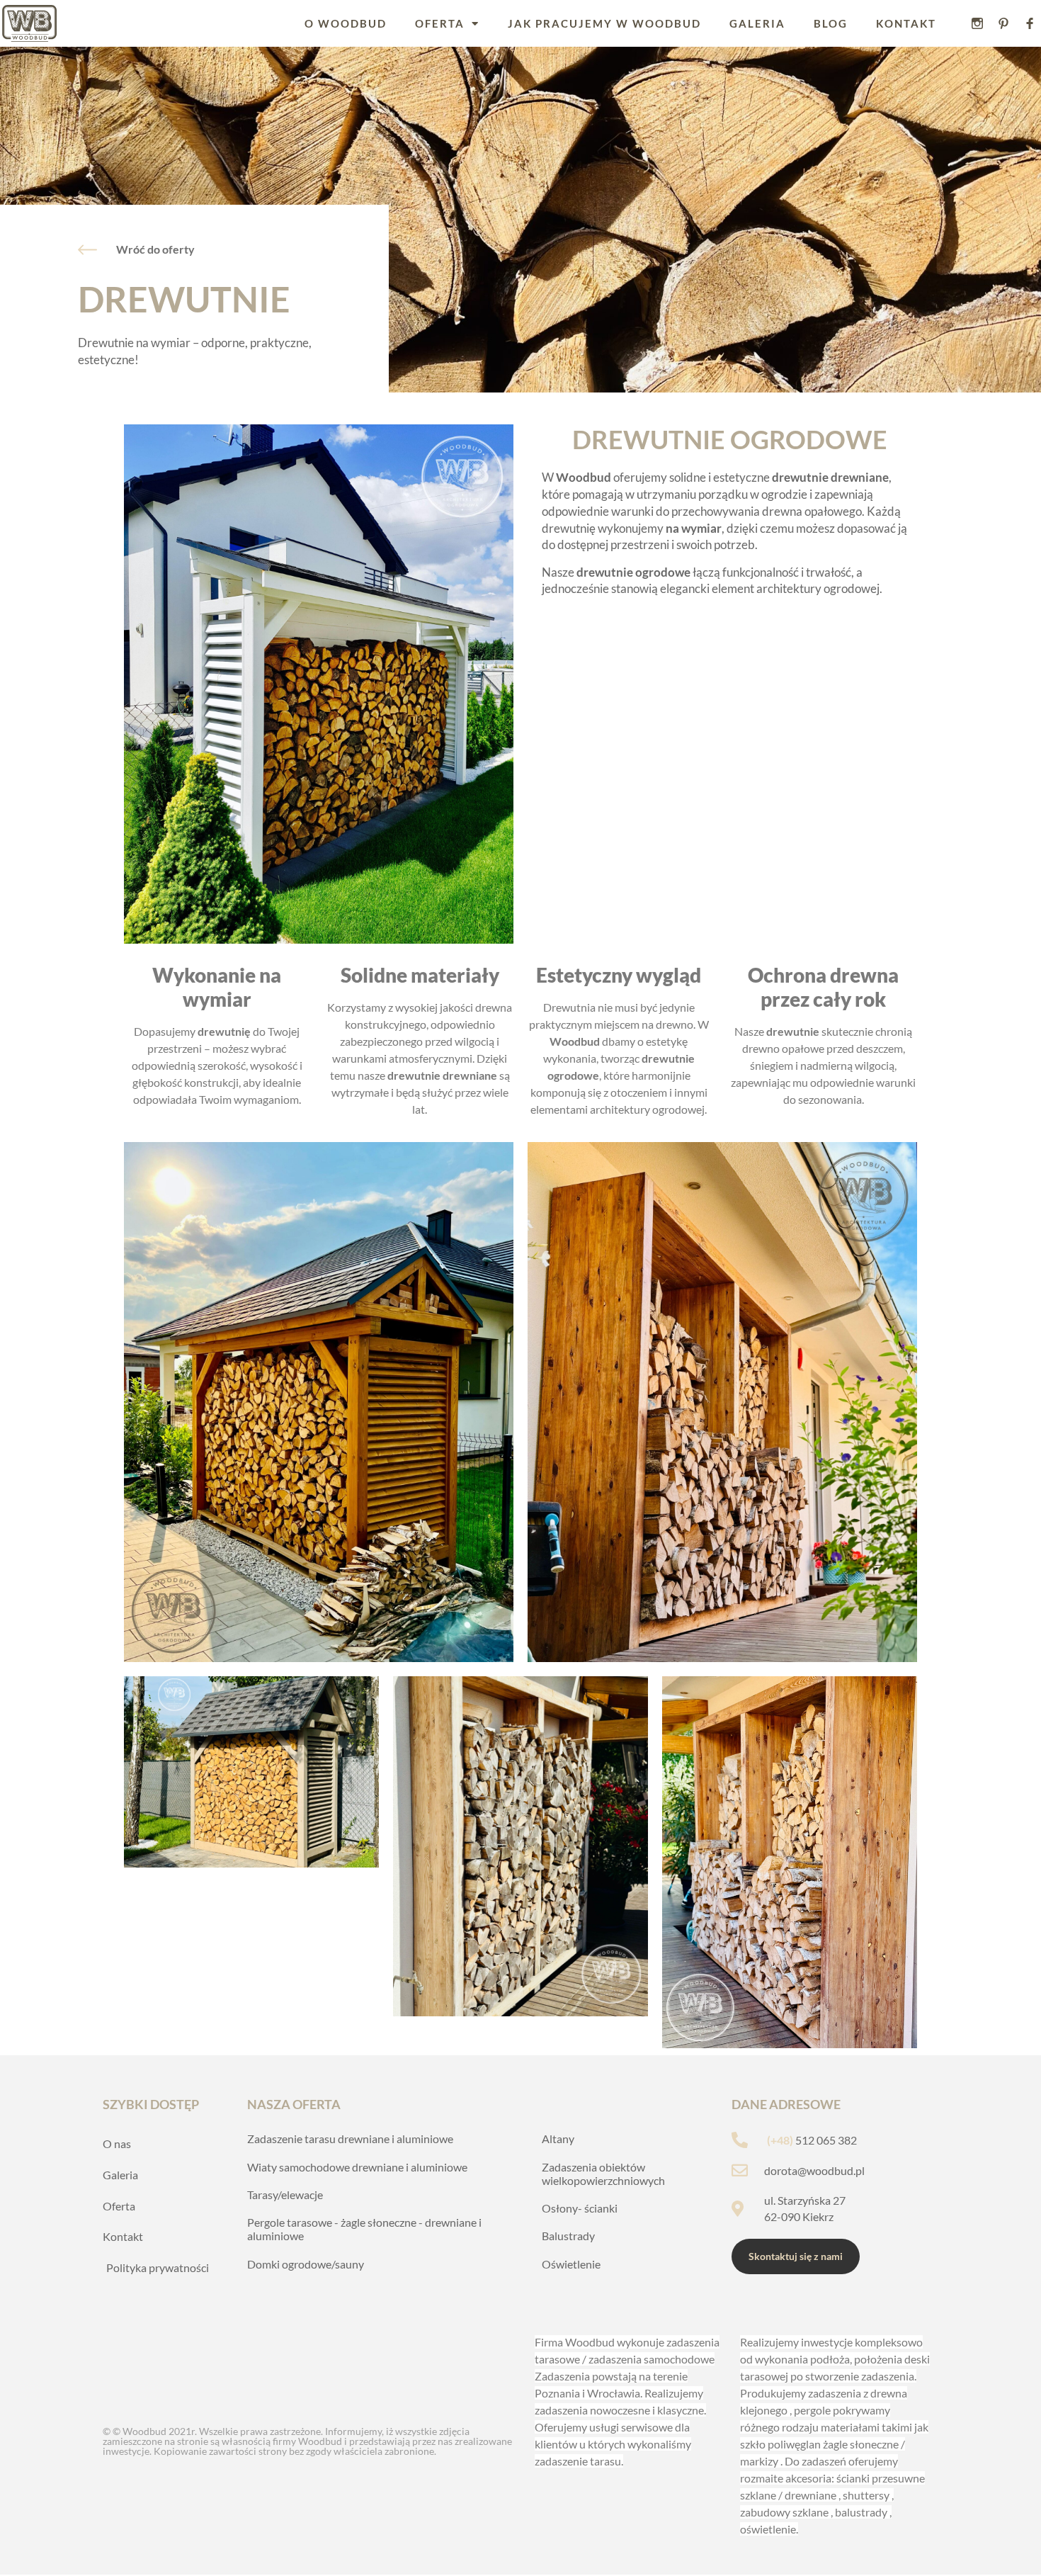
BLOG (831, 23)
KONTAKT (906, 23)
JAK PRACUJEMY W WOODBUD (604, 23)
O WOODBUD (346, 23)
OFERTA (440, 23)
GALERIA (757, 23)
